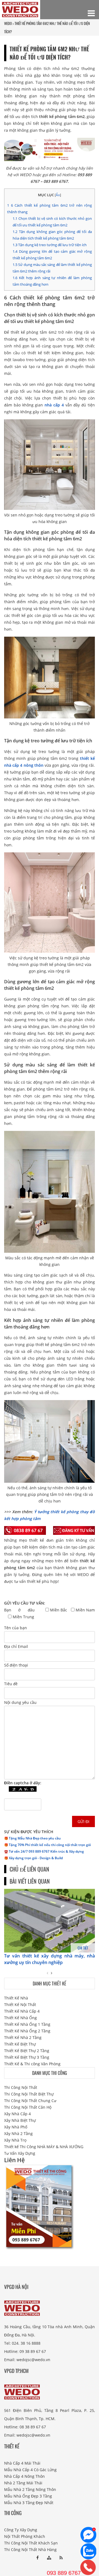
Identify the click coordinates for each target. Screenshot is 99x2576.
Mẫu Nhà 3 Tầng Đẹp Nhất (29, 2503)
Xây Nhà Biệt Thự (20, 2120)
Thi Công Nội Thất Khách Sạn (31, 2543)
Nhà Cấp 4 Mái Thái (22, 2463)
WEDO (8, 23)
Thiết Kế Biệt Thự (20, 2044)
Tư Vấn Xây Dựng (20, 2153)
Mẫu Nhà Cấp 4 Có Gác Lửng (30, 2470)
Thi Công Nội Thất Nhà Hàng (30, 2550)
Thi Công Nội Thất (21, 2087)
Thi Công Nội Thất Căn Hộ (28, 2107)
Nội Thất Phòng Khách (25, 2536)
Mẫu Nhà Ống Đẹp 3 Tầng (28, 2496)
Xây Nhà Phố (16, 2127)
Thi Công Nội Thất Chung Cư (30, 2101)
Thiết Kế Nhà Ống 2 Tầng (27, 2031)
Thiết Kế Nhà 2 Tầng (23, 2037)
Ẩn (58, 195)
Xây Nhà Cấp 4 (17, 2114)
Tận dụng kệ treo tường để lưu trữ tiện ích (50, 245)
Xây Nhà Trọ (15, 2140)
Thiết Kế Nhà (16, 1998)
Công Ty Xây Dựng (21, 2530)
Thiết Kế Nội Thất (20, 2005)
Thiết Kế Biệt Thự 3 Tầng (27, 2057)
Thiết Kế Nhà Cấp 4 (22, 2011)
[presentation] (47, 1973)
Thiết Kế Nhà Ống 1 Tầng (27, 2024)
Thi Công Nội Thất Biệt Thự (29, 2094)
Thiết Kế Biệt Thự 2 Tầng (27, 2051)
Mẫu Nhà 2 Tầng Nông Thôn (30, 2489)
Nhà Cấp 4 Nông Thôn (24, 2476)
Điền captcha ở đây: (23, 1783)
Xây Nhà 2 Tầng (18, 2133)
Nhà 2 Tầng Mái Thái (23, 2483)
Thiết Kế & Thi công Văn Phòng (32, 2064)
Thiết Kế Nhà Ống (20, 2018)
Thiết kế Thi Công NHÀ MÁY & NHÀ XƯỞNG (44, 2147)
